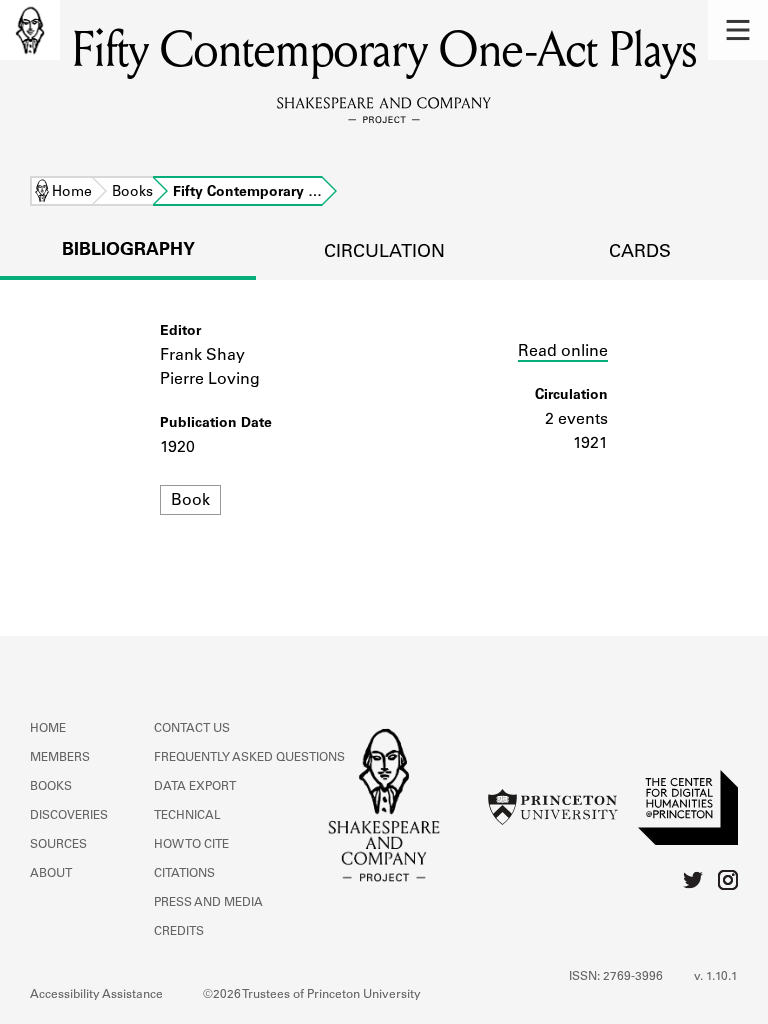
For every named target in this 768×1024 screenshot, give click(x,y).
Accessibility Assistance (96, 995)
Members (60, 758)
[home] (30, 30)
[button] (738, 30)
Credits (179, 932)
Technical (187, 816)
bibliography (128, 251)
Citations (184, 874)
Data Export (195, 787)
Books (132, 193)
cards (640, 253)
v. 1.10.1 (716, 977)
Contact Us (192, 729)
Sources (58, 845)
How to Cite (191, 845)
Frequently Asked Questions (249, 758)
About (51, 874)
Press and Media (208, 903)
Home (72, 193)
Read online (563, 352)
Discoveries (69, 816)
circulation (384, 253)
